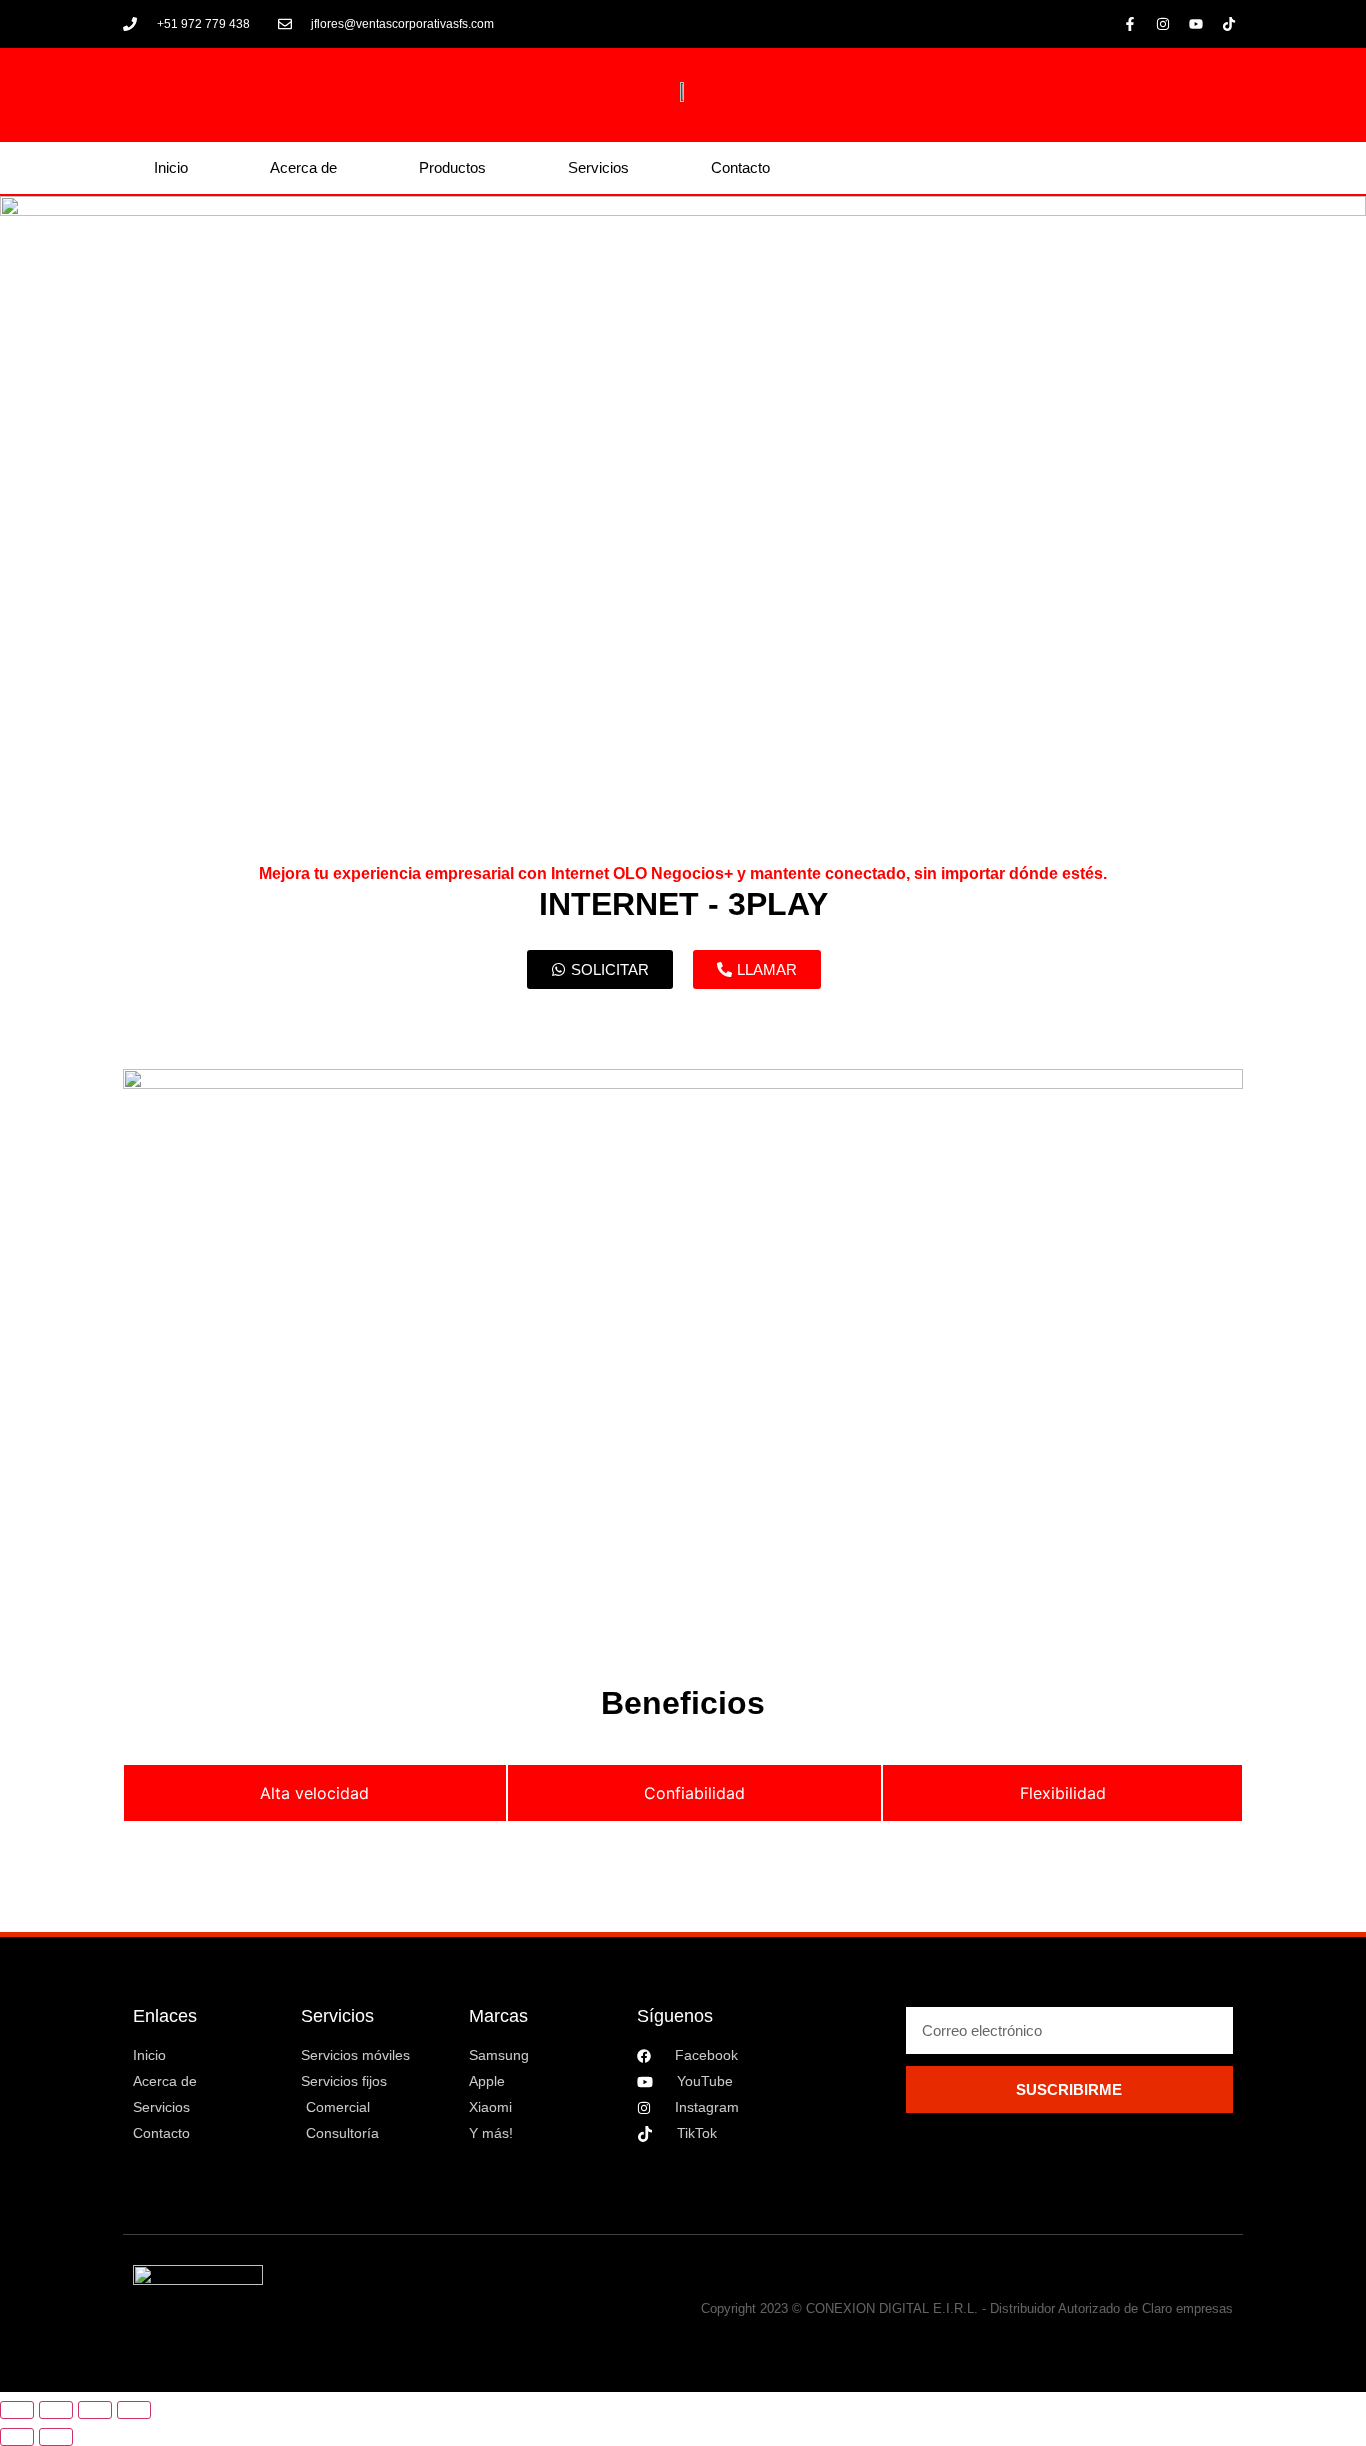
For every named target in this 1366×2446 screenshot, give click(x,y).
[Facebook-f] (1130, 24)
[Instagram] (1163, 24)
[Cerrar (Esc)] (134, 2410)
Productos (452, 167)
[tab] (315, 1793)
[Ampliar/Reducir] (17, 2410)
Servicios (598, 167)
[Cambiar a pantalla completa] (56, 2410)
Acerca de (303, 167)
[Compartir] (95, 2410)
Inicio (171, 167)
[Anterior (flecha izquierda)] (17, 2437)
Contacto (740, 167)
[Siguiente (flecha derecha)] (56, 2437)
